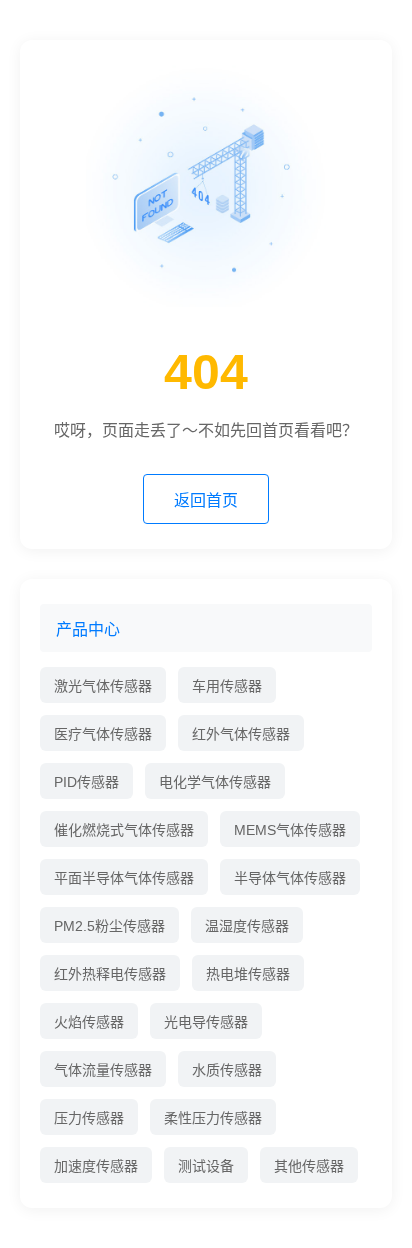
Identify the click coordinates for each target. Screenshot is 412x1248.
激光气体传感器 (103, 686)
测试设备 (206, 1166)
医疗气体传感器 (103, 734)
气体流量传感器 (103, 1070)
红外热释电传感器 (110, 974)
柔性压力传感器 (213, 1118)
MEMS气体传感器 (290, 830)
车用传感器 (227, 686)
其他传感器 (309, 1166)
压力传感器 (89, 1118)
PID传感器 (86, 782)
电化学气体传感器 (215, 782)
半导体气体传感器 (290, 878)
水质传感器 (227, 1070)
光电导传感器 (206, 1022)
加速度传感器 (96, 1166)
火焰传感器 (89, 1022)
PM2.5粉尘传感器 (109, 926)
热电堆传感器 (248, 974)
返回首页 (206, 500)
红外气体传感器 (241, 734)
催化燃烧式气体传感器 (124, 830)
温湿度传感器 (247, 926)
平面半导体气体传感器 (124, 878)
